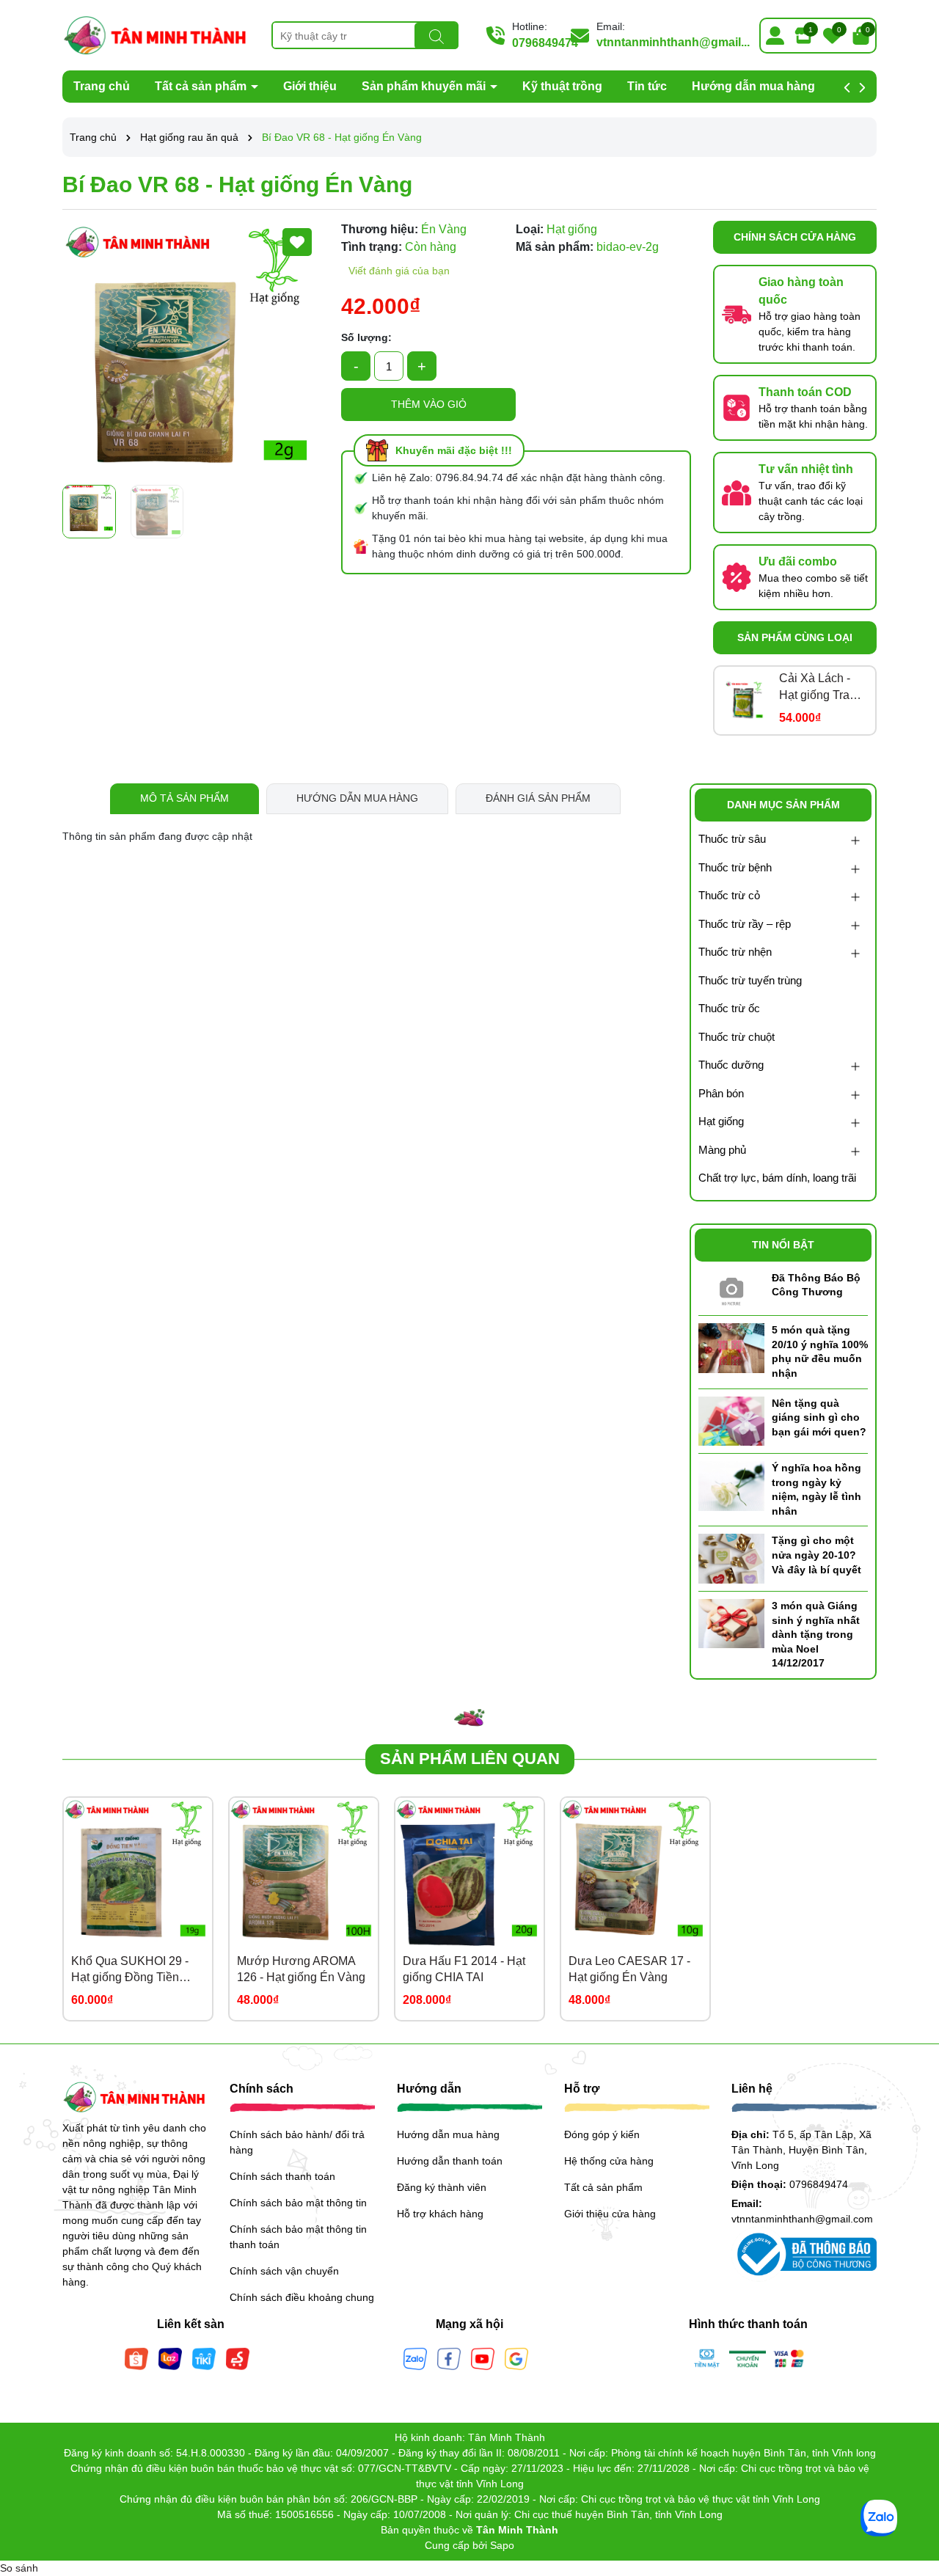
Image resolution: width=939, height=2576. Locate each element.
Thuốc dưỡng (731, 1065)
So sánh (19, 2568)
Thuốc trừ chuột (737, 1037)
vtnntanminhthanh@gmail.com (802, 2219)
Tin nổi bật (783, 1245)
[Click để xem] (191, 349)
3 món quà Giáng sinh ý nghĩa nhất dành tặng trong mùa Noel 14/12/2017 (816, 1634)
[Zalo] (415, 2358)
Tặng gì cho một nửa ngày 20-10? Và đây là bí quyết (816, 1555)
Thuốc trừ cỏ (729, 895)
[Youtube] (483, 2358)
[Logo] (156, 34)
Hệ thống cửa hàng (609, 2161)
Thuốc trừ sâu (732, 839)
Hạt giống (721, 1121)
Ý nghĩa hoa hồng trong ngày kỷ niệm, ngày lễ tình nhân (816, 1489)
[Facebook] (449, 2358)
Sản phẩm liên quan (470, 1759)
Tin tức (647, 86)
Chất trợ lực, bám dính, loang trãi (777, 1178)
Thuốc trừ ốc (729, 1008)
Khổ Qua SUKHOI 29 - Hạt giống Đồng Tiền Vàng (130, 1971)
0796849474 (545, 43)
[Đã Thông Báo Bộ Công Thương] (731, 1289)
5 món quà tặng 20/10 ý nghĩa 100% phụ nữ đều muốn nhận (820, 1351)
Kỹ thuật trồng (562, 86)
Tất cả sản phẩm (202, 86)
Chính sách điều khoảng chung (302, 2297)
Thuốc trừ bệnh (735, 867)
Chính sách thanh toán (282, 2176)
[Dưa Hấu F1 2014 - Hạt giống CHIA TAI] (469, 1872)
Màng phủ (722, 1150)
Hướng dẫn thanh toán (450, 2161)
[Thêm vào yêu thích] (297, 242)
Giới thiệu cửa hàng (610, 2214)
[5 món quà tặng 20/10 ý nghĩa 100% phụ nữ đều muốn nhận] (731, 1347)
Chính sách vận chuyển (284, 2271)
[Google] (516, 2358)
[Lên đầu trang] (910, 2488)
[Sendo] (238, 2358)
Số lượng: (366, 337)
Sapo (502, 2545)
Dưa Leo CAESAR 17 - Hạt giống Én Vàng (629, 1969)
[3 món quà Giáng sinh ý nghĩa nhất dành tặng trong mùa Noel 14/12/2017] (731, 1622)
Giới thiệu (310, 86)
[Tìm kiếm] (436, 36)
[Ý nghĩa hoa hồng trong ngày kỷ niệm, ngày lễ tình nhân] (731, 1485)
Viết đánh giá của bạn (399, 271)
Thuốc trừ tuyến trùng (750, 980)
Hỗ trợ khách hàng (440, 2214)
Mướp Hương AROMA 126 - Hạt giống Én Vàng (301, 1969)
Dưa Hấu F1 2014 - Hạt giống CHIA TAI (464, 1969)
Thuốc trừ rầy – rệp (745, 924)
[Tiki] (204, 2358)
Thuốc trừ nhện (735, 952)
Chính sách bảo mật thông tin (298, 2203)
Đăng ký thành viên (442, 2187)
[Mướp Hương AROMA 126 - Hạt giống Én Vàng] (304, 1872)
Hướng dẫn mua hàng (753, 86)
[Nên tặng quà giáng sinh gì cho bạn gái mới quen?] (731, 1420)
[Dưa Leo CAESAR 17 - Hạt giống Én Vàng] (635, 1872)
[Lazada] (170, 2358)
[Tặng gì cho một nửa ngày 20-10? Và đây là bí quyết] (731, 1558)
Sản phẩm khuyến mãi (425, 86)
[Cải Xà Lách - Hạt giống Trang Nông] (745, 700)
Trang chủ (102, 86)
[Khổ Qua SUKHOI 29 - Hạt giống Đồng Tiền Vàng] (138, 1872)
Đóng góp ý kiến (602, 2134)
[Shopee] (136, 2358)
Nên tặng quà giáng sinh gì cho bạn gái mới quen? (819, 1417)
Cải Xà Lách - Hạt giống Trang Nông (821, 688)
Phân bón (721, 1093)
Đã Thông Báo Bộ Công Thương (816, 1285)
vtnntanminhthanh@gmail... (673, 42)
